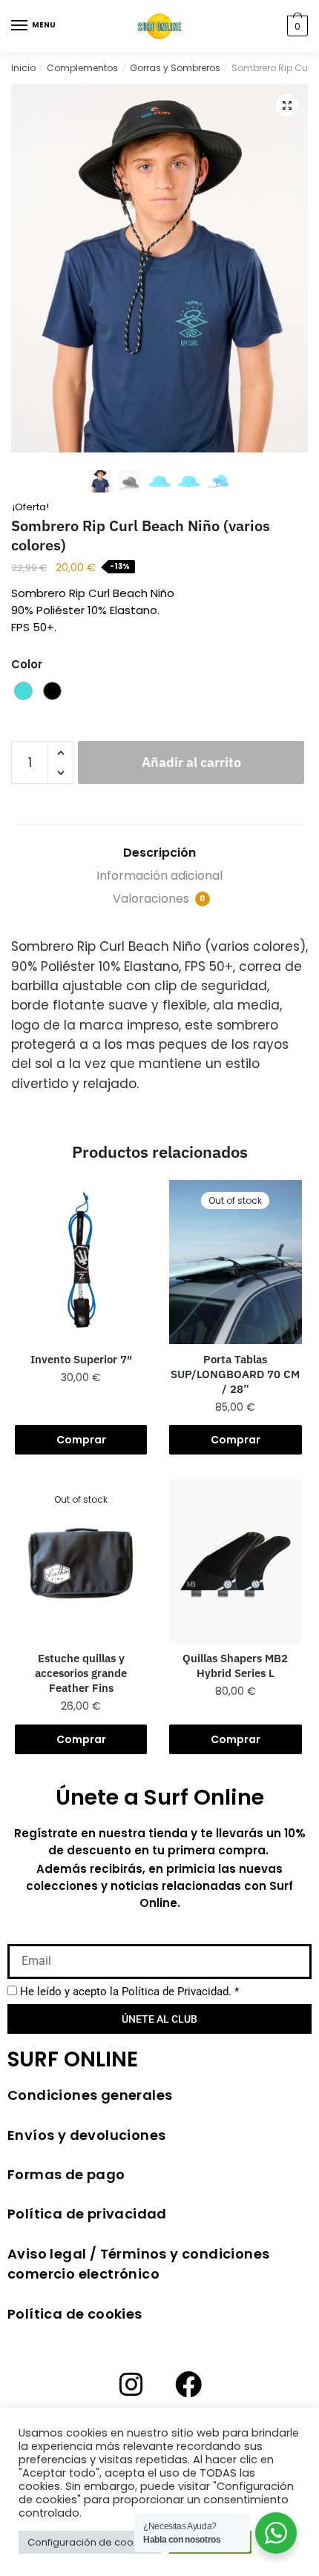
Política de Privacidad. (177, 1992)
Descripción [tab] (159, 853)
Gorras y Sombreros (175, 68)
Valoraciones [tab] (159, 899)
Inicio (23, 68)
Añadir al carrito (191, 762)
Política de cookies (75, 2314)
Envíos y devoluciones (86, 2135)
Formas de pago (66, 2174)
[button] (287, 105)
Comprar (81, 1440)
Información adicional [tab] (159, 876)
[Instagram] (131, 2385)
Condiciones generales (90, 2095)
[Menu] (20, 26)
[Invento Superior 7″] (81, 1262)
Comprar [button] (236, 1739)
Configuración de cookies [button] (90, 2542)
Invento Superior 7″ (81, 1359)
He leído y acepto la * (129, 1992)
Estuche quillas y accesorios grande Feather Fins (81, 1673)
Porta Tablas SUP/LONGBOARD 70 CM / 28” (235, 1374)
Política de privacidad (87, 2214)
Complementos (82, 68)
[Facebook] (188, 2385)
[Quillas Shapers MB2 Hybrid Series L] (235, 1561)
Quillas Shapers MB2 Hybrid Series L (235, 1666)
